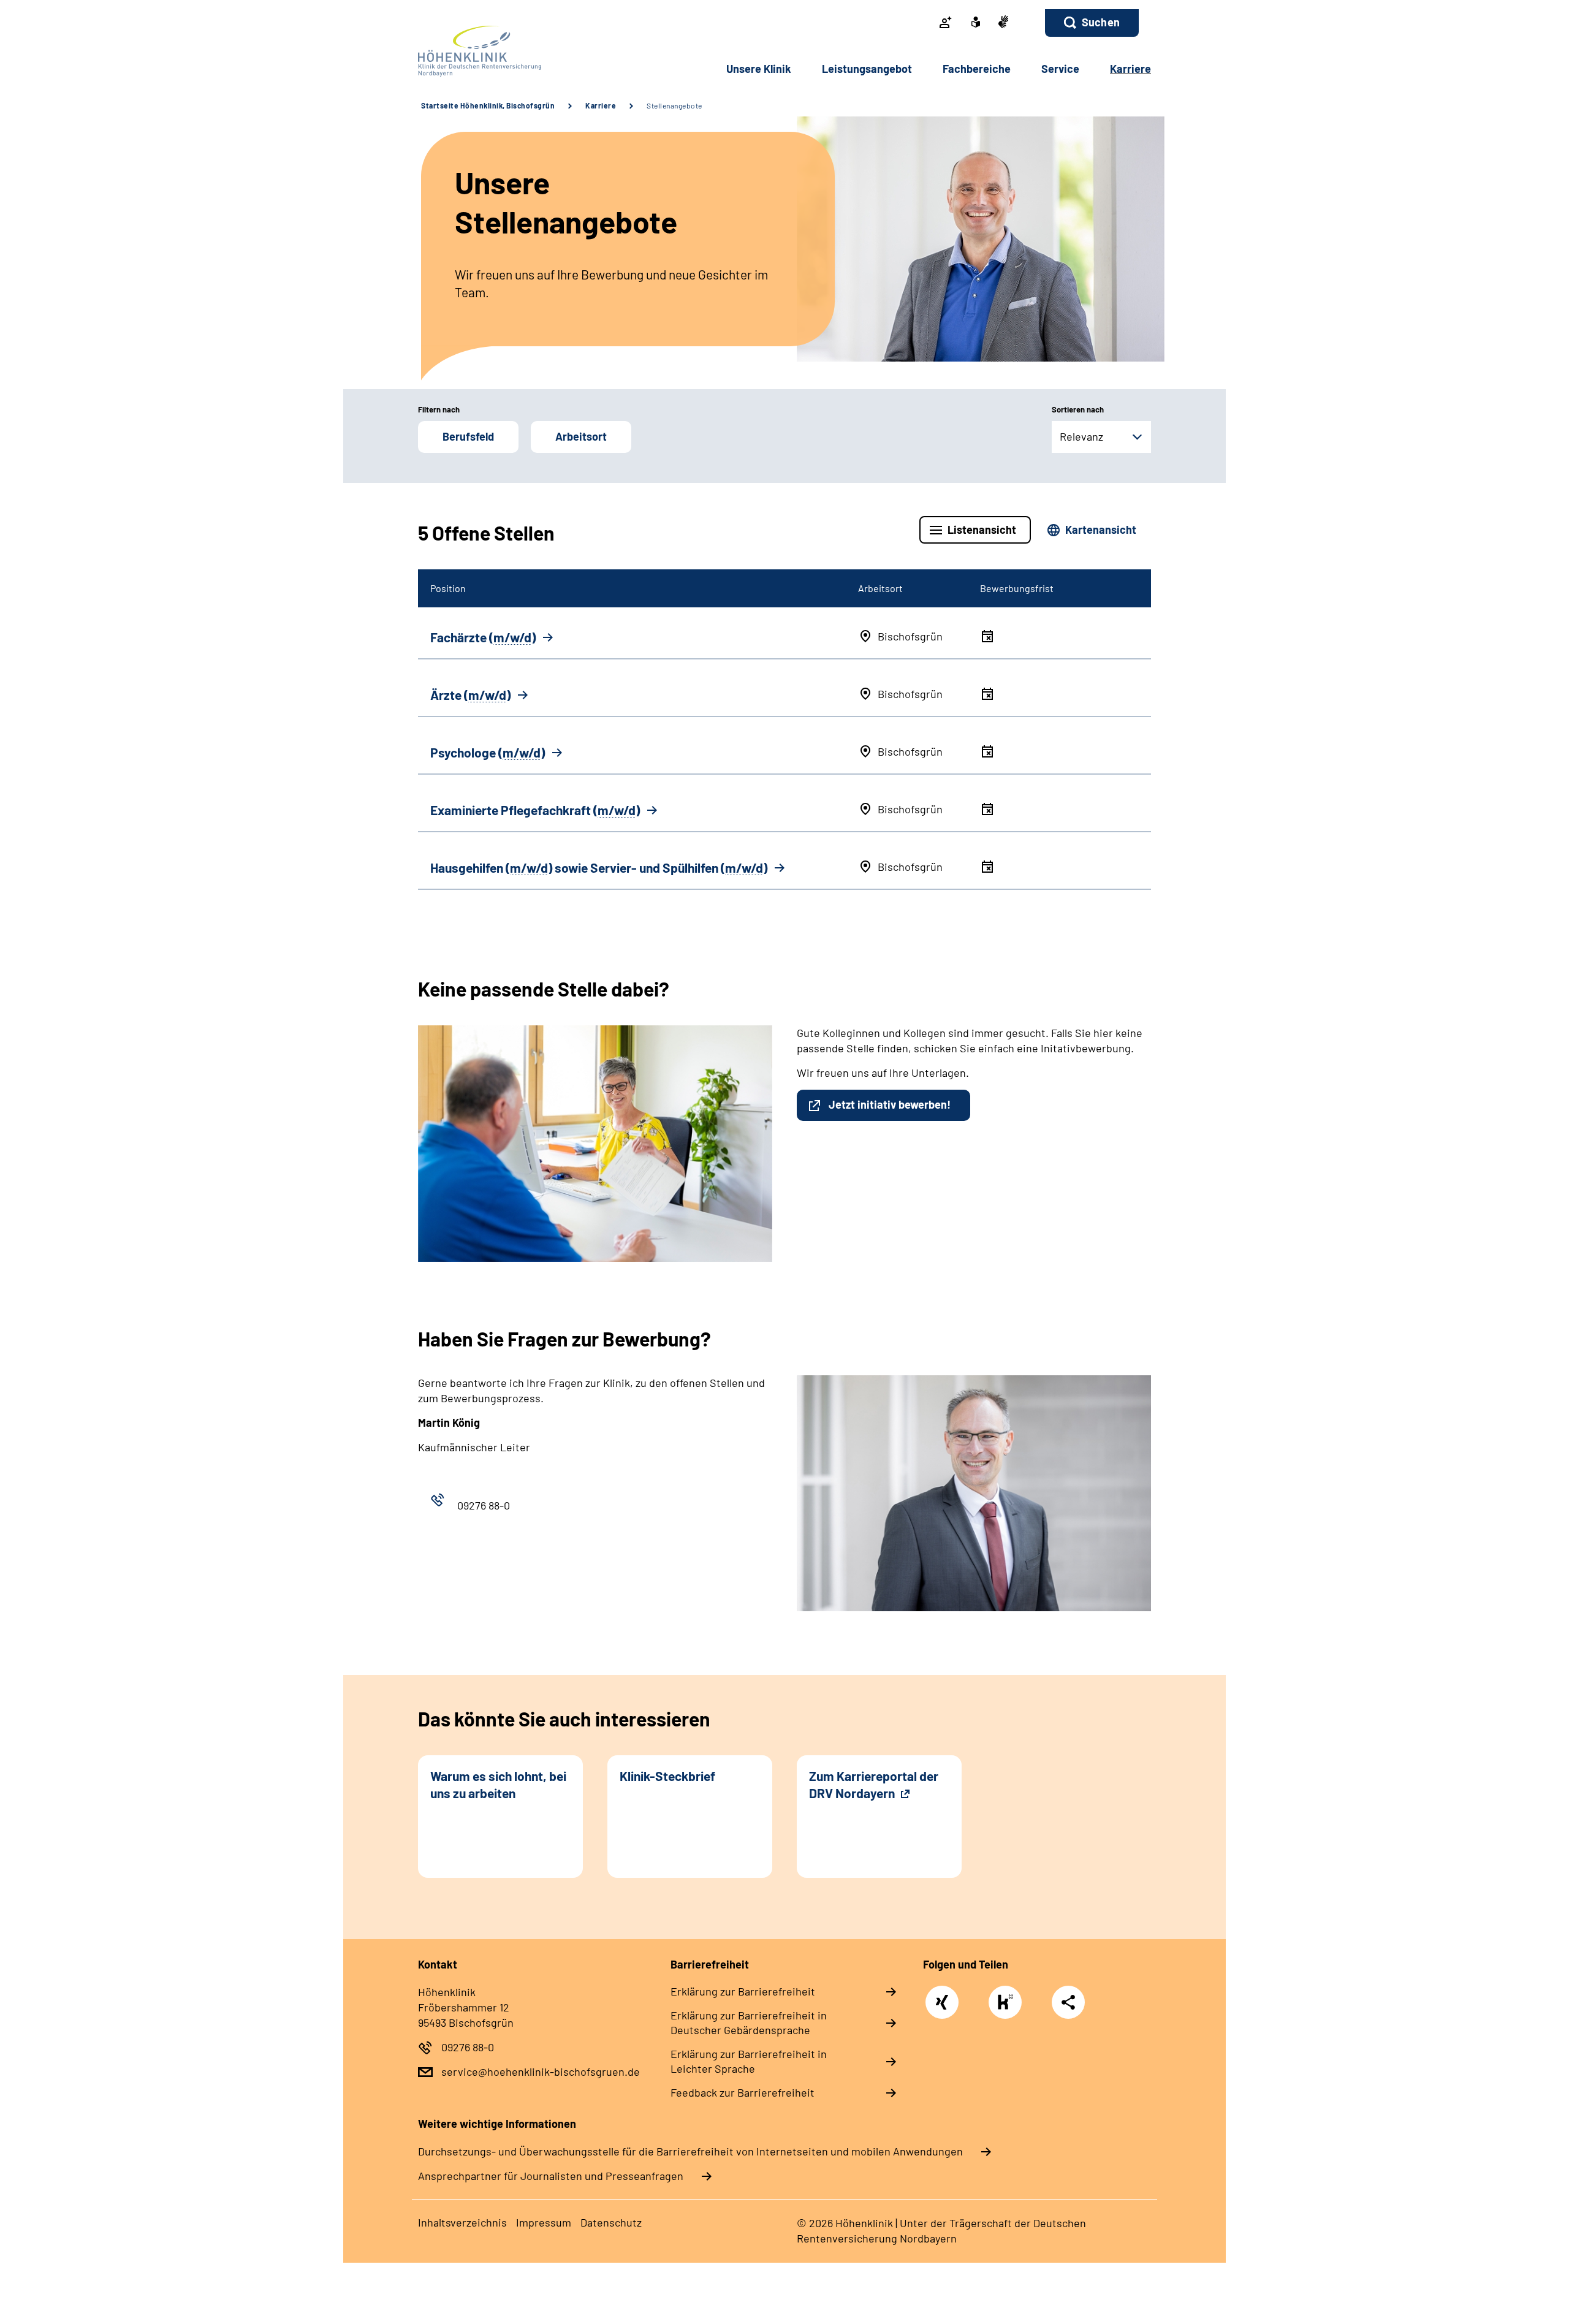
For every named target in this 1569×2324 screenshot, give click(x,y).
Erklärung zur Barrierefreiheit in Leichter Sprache (749, 2061)
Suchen (1101, 22)
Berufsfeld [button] (468, 436)
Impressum (544, 2222)
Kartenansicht (1101, 530)
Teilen (1068, 2002)
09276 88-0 (468, 2047)
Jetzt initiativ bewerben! (890, 1104)
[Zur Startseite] (500, 51)
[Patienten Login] (946, 23)
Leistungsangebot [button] (867, 69)
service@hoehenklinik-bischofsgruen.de (541, 2071)
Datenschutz (611, 2222)
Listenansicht (982, 530)
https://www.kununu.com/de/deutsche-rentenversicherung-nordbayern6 (1008, 2005)
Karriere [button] (1130, 69)
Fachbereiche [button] (977, 69)
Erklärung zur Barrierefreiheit (743, 1991)
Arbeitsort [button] (581, 436)
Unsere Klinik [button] (759, 69)
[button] (1092, 23)
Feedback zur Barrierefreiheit (743, 2092)
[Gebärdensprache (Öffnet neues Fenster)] (1003, 23)
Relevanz (1081, 436)
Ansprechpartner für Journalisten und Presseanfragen (551, 2176)
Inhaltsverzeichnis (462, 2222)
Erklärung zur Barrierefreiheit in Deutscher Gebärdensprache (749, 2022)
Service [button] (1060, 69)
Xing (942, 1996)
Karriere (601, 105)
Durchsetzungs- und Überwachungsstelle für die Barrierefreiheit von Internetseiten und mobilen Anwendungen (690, 2151)
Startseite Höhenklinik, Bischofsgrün (488, 105)
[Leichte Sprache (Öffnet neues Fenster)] (976, 23)
